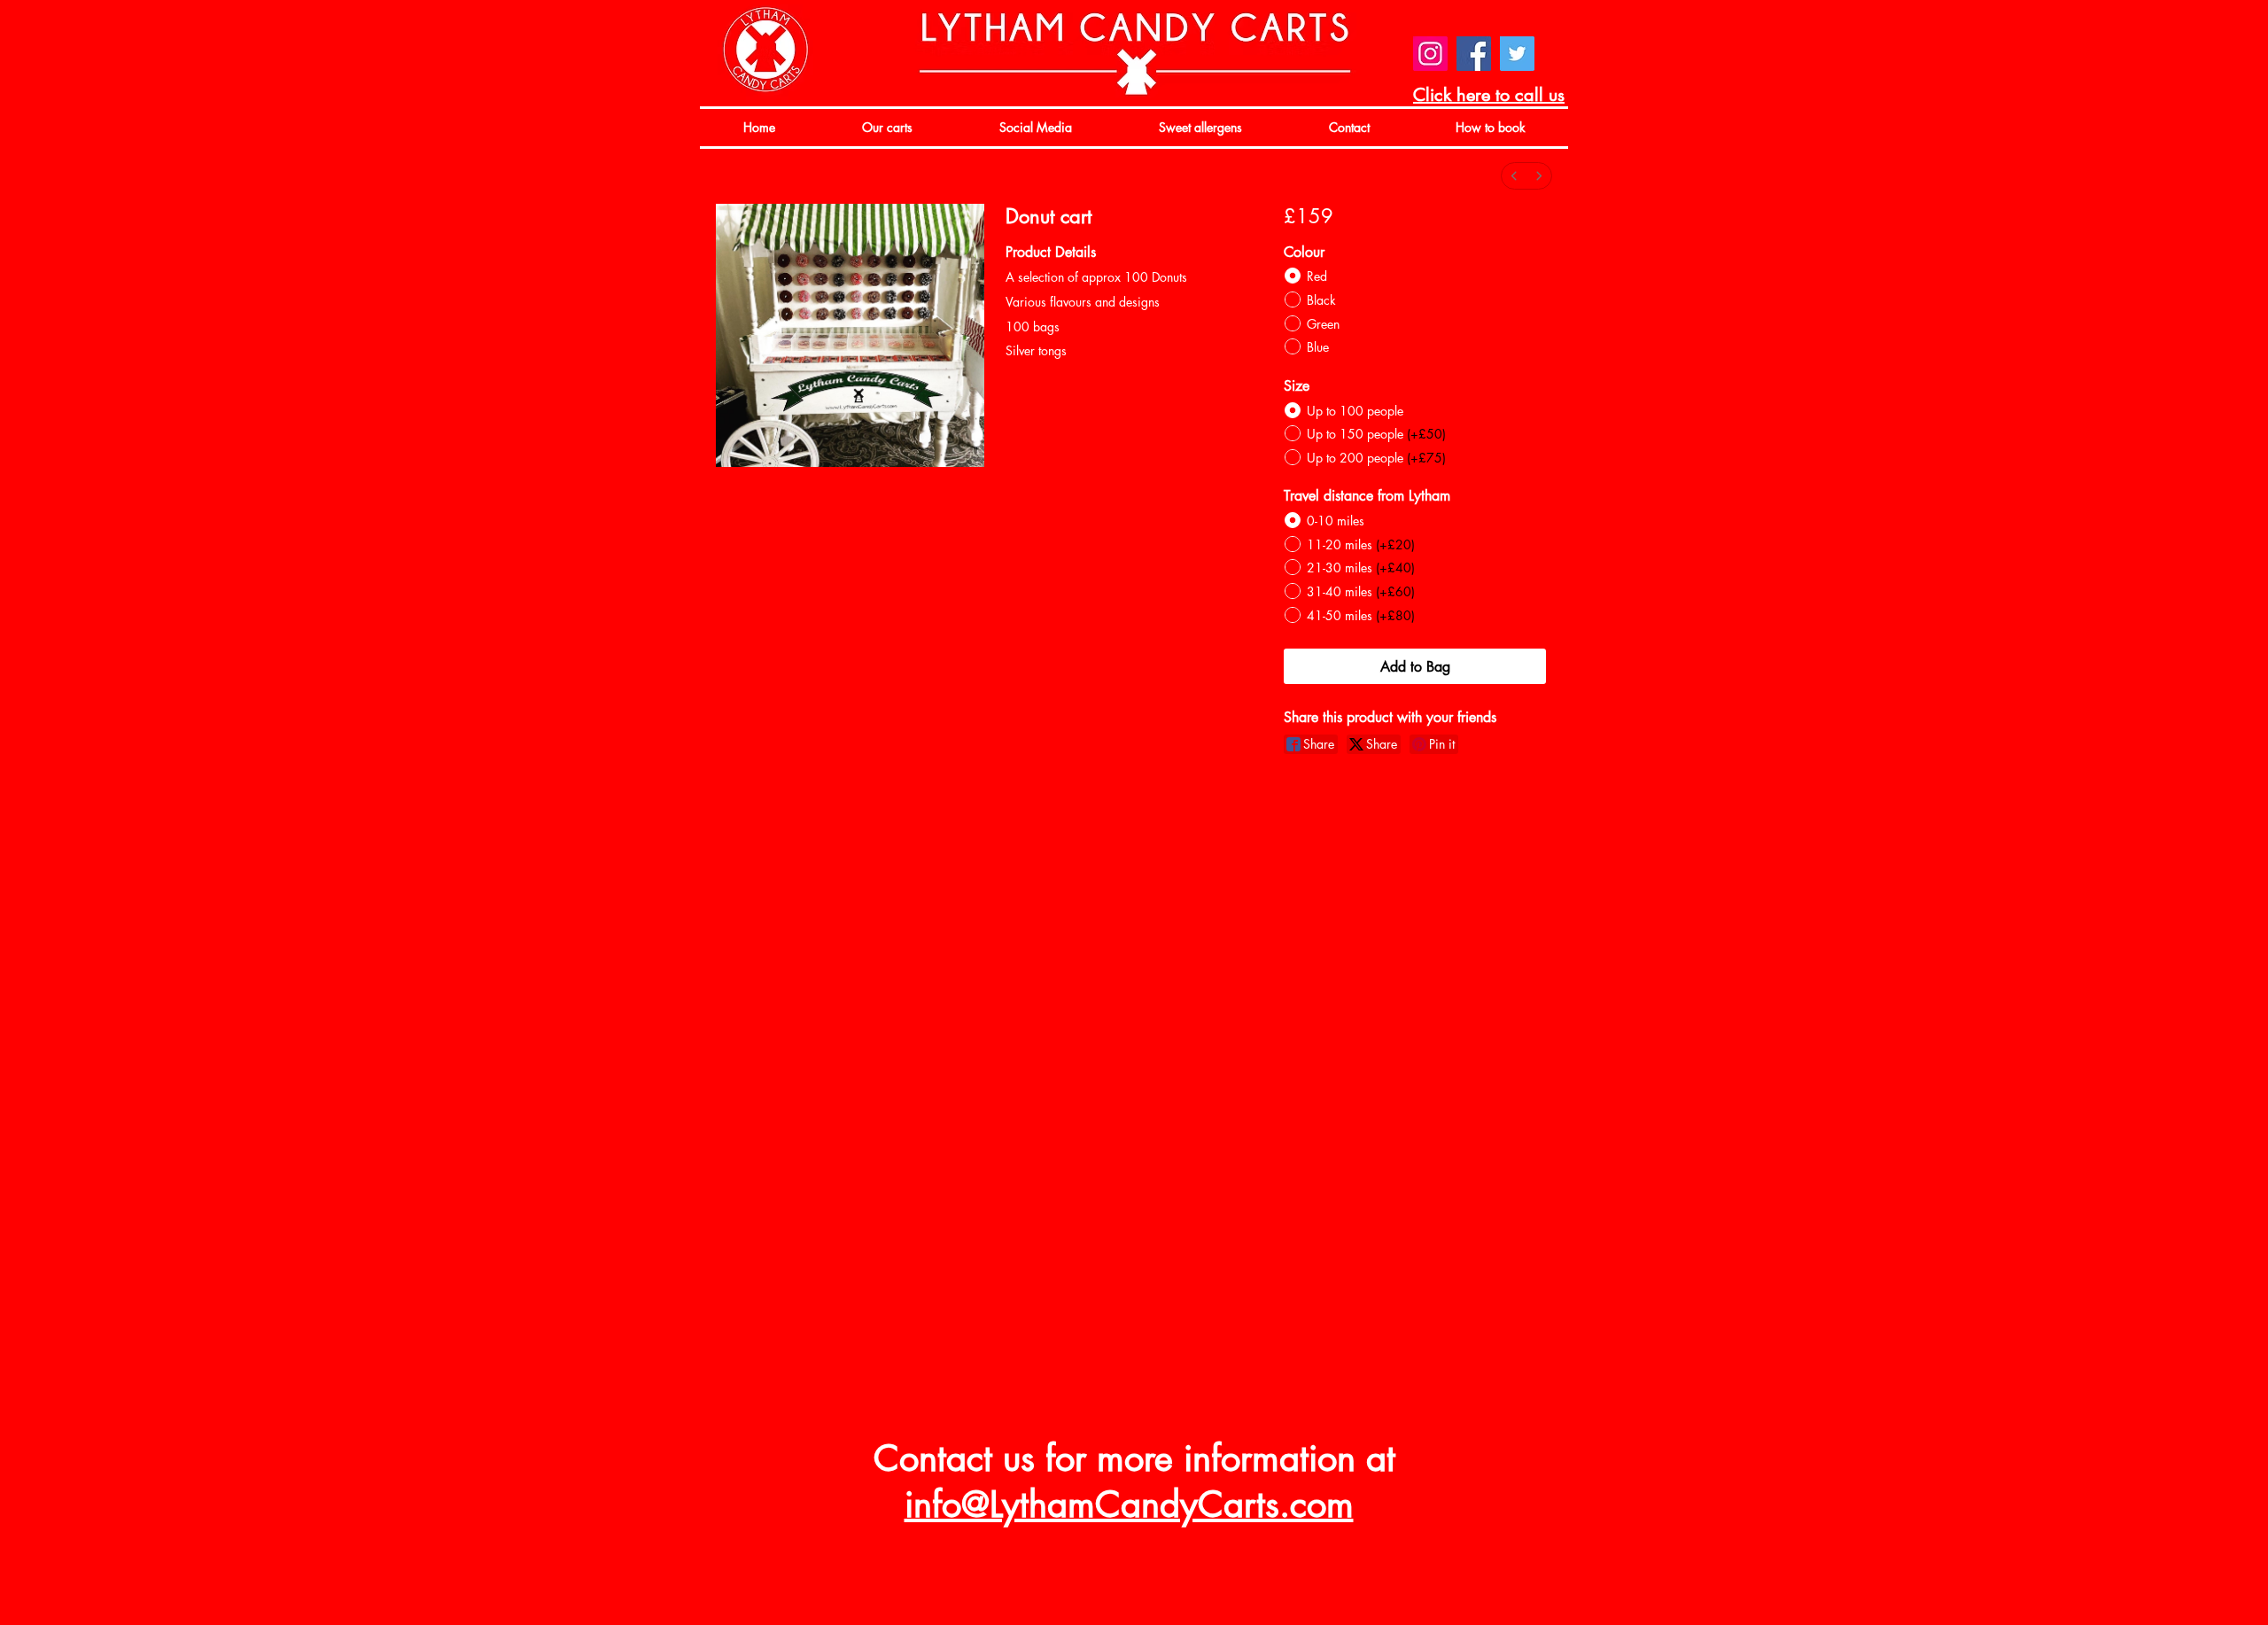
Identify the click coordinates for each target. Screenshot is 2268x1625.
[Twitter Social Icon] (1517, 54)
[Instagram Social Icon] (1430, 54)
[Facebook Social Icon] (1474, 54)
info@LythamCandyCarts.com (1129, 1504)
